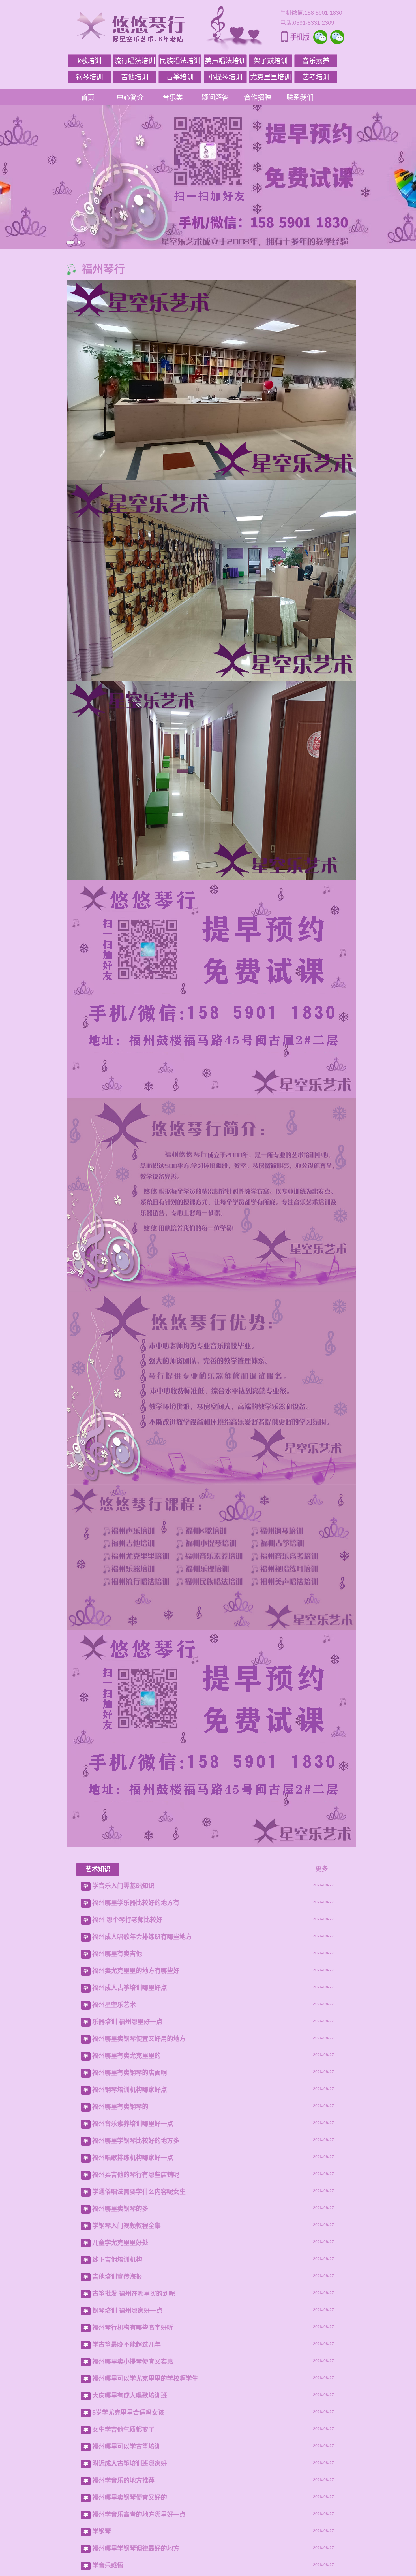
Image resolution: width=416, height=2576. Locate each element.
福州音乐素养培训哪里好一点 (133, 2124)
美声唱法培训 (225, 61)
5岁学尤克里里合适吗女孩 (128, 2412)
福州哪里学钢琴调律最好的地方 (136, 2548)
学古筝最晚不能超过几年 (126, 2344)
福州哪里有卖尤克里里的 (126, 2056)
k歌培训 (89, 61)
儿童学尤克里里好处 (120, 2243)
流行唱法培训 (135, 61)
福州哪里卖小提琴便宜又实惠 (133, 2361)
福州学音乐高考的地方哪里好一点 (139, 2514)
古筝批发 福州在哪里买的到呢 (134, 2294)
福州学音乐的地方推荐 (123, 2480)
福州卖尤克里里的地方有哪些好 (136, 1971)
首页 (88, 97)
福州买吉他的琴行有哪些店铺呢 (136, 2175)
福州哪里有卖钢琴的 (120, 2107)
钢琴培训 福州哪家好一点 (127, 2310)
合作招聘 (258, 97)
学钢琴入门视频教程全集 (126, 2226)
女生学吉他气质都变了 (123, 2429)
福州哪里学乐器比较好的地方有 (136, 1903)
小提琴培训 (225, 77)
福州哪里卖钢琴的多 (120, 2209)
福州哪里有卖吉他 (117, 1954)
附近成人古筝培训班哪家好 (130, 2463)
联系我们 (300, 97)
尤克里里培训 (271, 77)
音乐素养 (316, 61)
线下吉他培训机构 (117, 2260)
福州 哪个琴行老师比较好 (127, 1920)
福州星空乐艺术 (114, 2005)
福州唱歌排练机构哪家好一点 (133, 2158)
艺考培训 (316, 77)
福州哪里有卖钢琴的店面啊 (130, 2073)
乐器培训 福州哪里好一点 (127, 2022)
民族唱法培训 (180, 61)
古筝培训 (180, 77)
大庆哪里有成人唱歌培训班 (130, 2395)
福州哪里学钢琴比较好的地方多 (136, 2141)
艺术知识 (98, 1869)
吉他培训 (135, 77)
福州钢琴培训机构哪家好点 (130, 2090)
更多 (322, 1869)
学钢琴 (102, 2531)
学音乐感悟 (108, 2565)
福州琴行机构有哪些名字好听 (133, 2327)
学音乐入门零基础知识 (123, 1886)
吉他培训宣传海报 (117, 2277)
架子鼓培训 (271, 61)
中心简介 (130, 97)
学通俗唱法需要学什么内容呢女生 (139, 2192)
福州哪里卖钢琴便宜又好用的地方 (139, 2039)
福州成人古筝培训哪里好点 (130, 1988)
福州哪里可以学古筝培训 (126, 2446)
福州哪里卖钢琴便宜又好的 (130, 2497)
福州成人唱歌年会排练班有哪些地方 (142, 1937)
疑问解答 (215, 97)
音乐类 (173, 97)
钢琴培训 (89, 77)
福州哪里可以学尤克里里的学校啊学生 (145, 2378)
